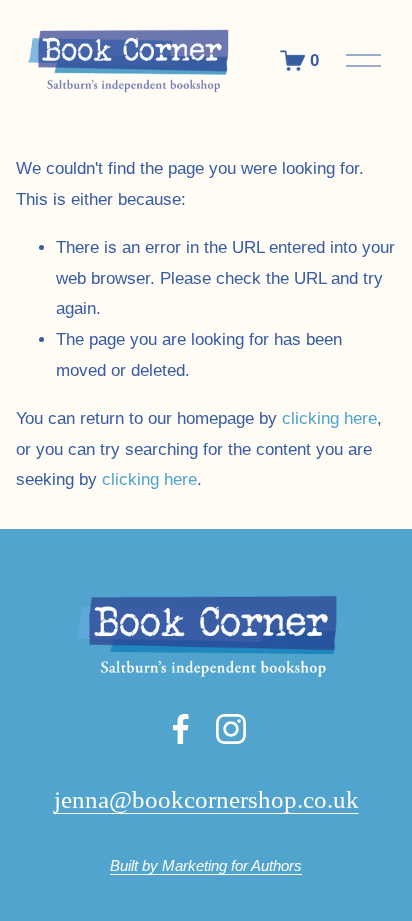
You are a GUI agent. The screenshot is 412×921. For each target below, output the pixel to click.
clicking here (329, 418)
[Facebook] (181, 729)
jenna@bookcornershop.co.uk (206, 799)
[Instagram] (231, 729)
